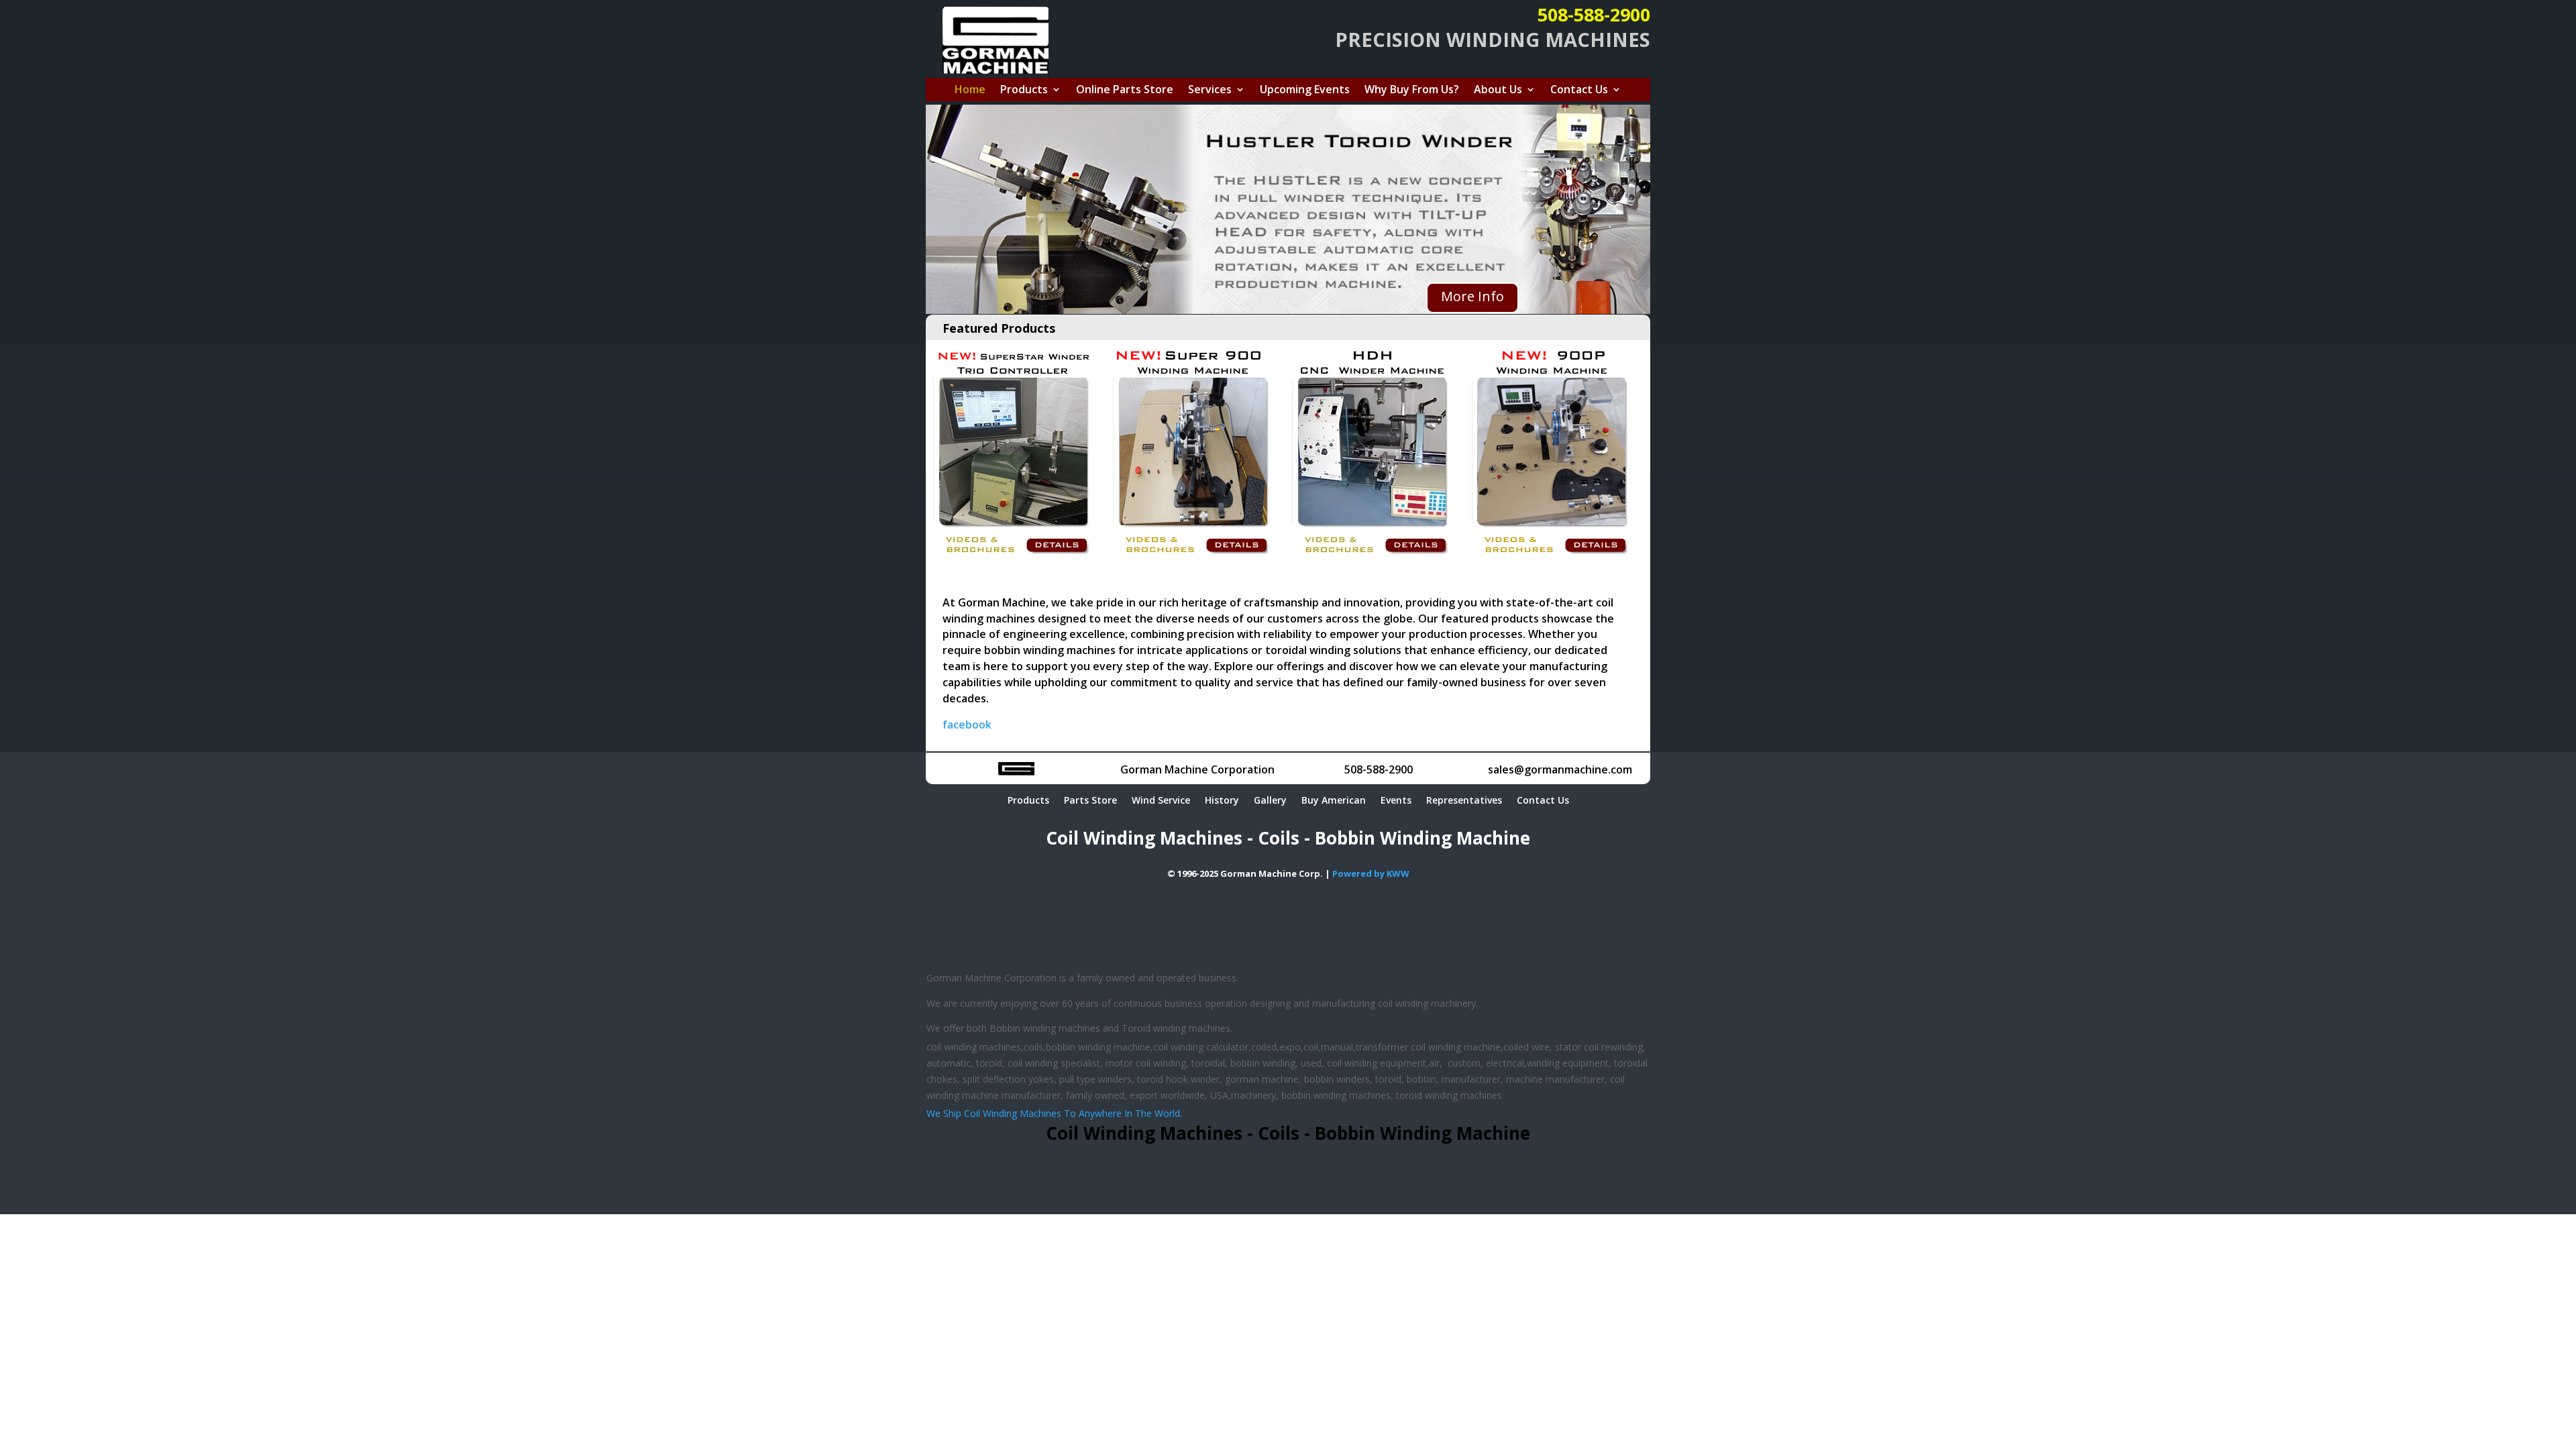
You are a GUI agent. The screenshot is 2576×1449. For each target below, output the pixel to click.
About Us (1498, 91)
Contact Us (1579, 91)
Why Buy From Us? (1412, 91)
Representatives (1464, 801)
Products (1024, 91)
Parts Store (1090, 801)
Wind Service (1161, 801)
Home (970, 91)
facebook (967, 724)
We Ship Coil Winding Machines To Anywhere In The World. (1054, 1113)
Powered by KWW (1371, 873)
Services (1210, 91)
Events (1396, 801)
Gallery (1270, 801)
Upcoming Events (1305, 91)
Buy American (1334, 801)
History (1222, 801)
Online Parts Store (1125, 91)
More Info (1472, 296)
